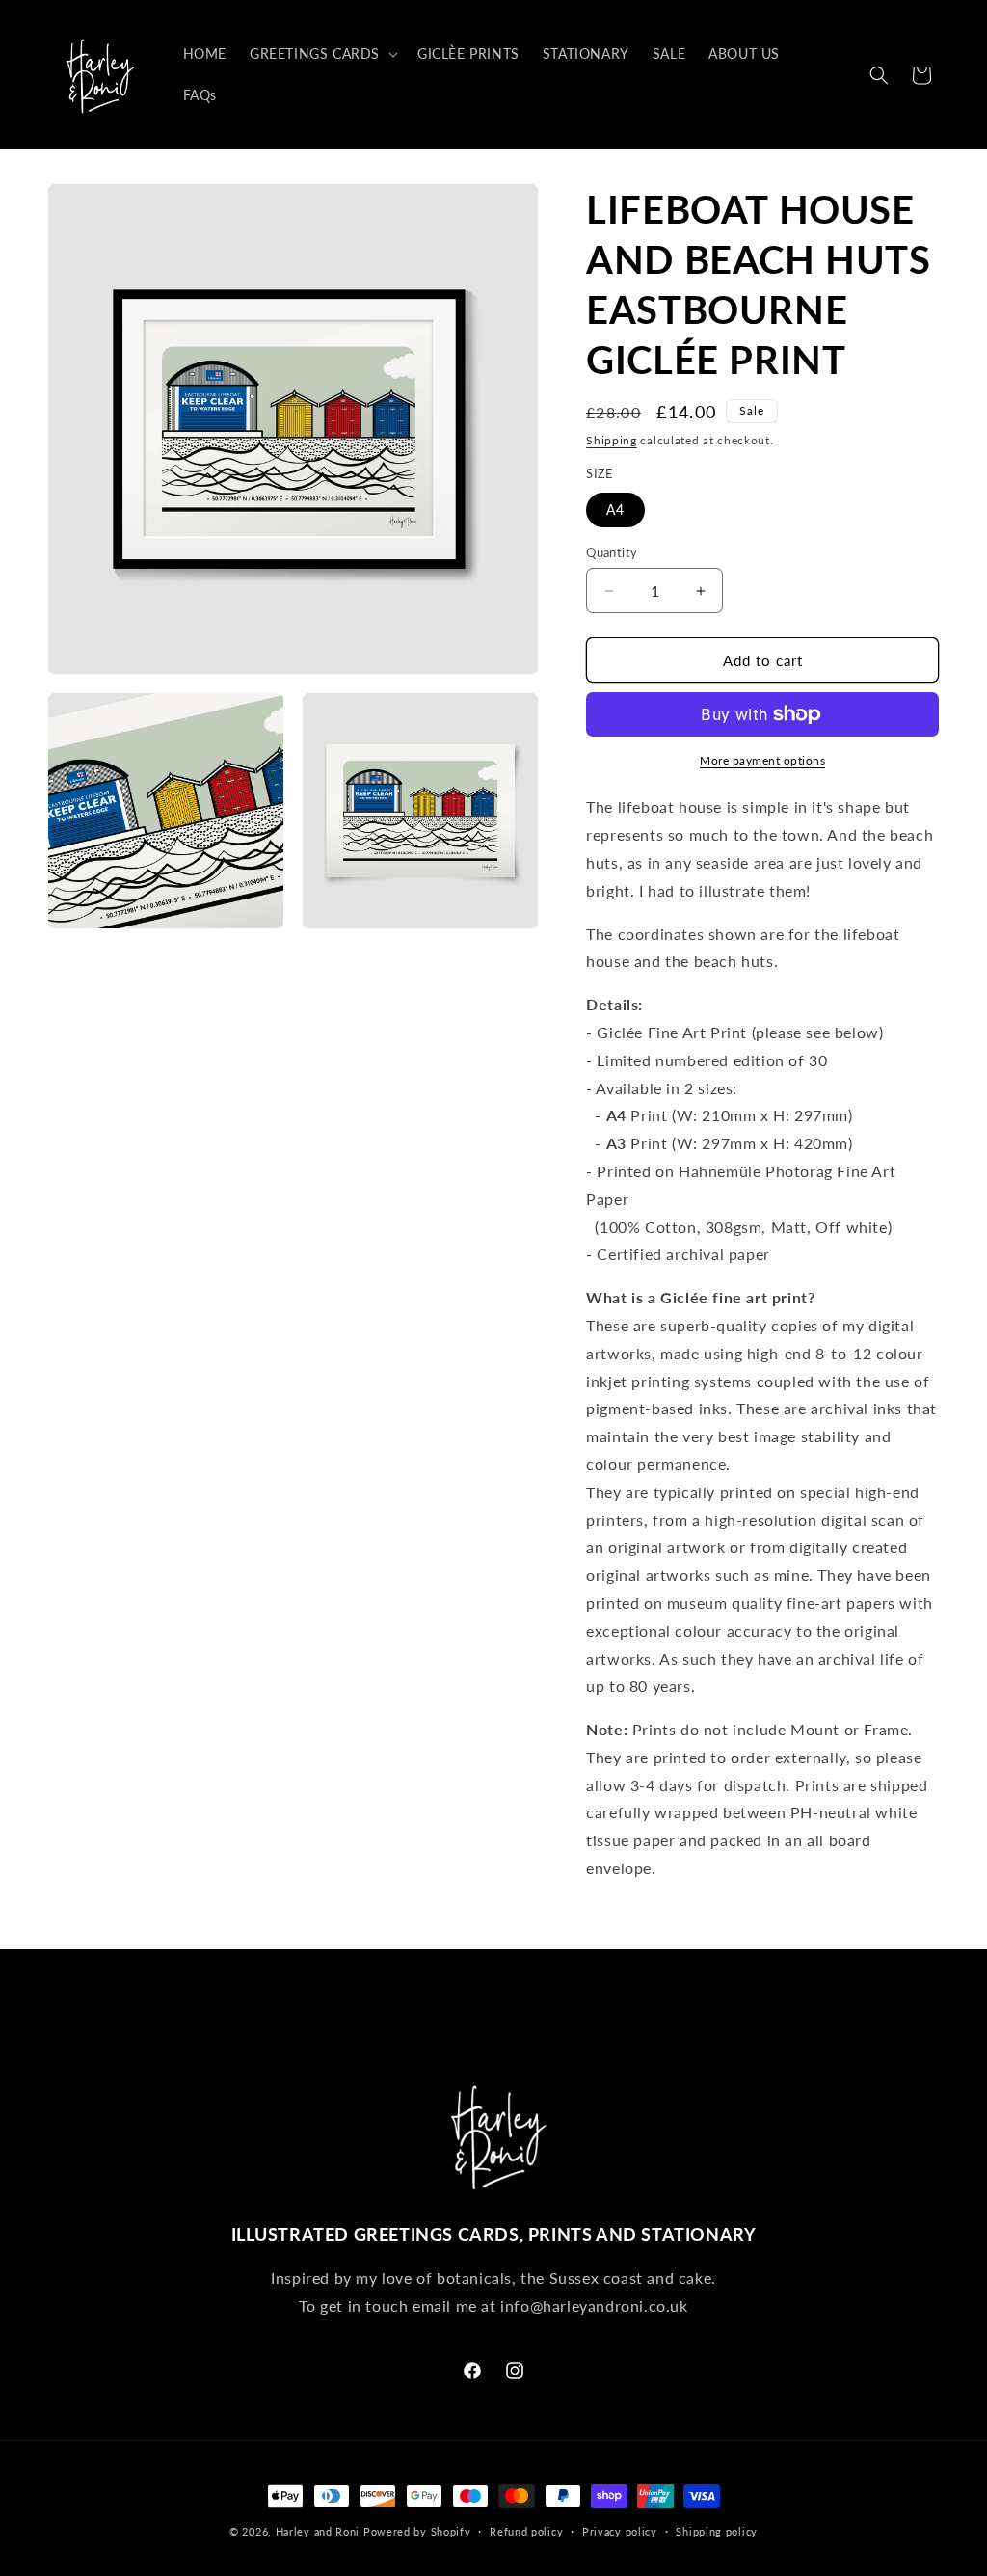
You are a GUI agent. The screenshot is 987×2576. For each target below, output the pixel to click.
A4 (615, 510)
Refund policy (526, 2531)
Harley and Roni (318, 2531)
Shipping (612, 440)
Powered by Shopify (417, 2531)
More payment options (762, 760)
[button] (322, 54)
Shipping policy (717, 2531)
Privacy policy (620, 2531)
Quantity (612, 552)
